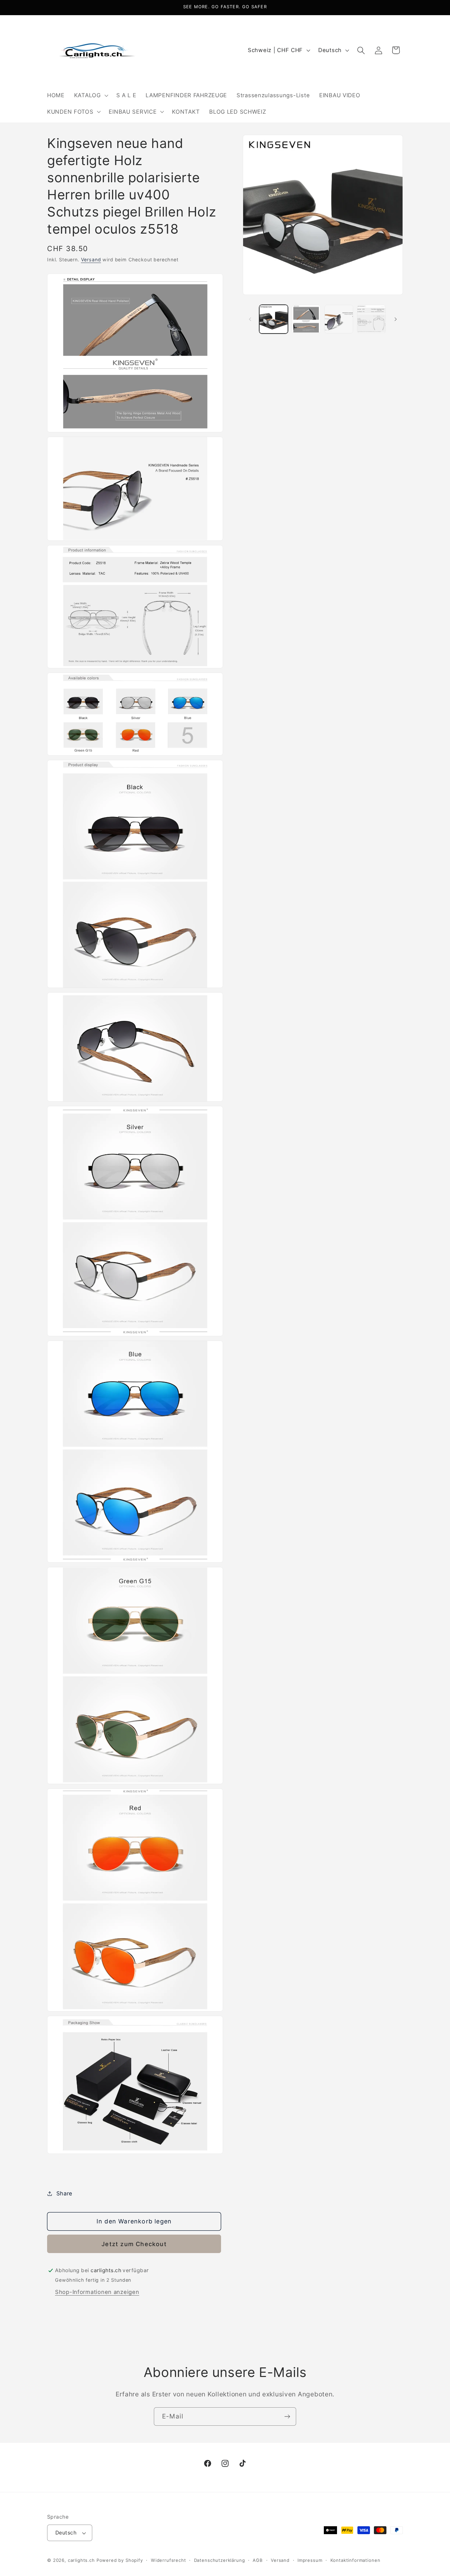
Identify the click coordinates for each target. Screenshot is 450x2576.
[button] (90, 95)
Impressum (310, 2560)
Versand (91, 260)
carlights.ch (81, 2560)
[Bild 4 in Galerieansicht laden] (371, 319)
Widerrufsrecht (169, 2560)
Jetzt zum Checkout (134, 2244)
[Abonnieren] (287, 2417)
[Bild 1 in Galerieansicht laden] (274, 319)
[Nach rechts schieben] (396, 319)
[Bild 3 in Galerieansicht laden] (339, 319)
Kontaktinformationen (355, 2560)
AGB (258, 2560)
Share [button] (64, 2193)
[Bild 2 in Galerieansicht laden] (306, 319)
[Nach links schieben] (250, 319)
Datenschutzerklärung (220, 2560)
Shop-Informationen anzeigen (97, 2292)
